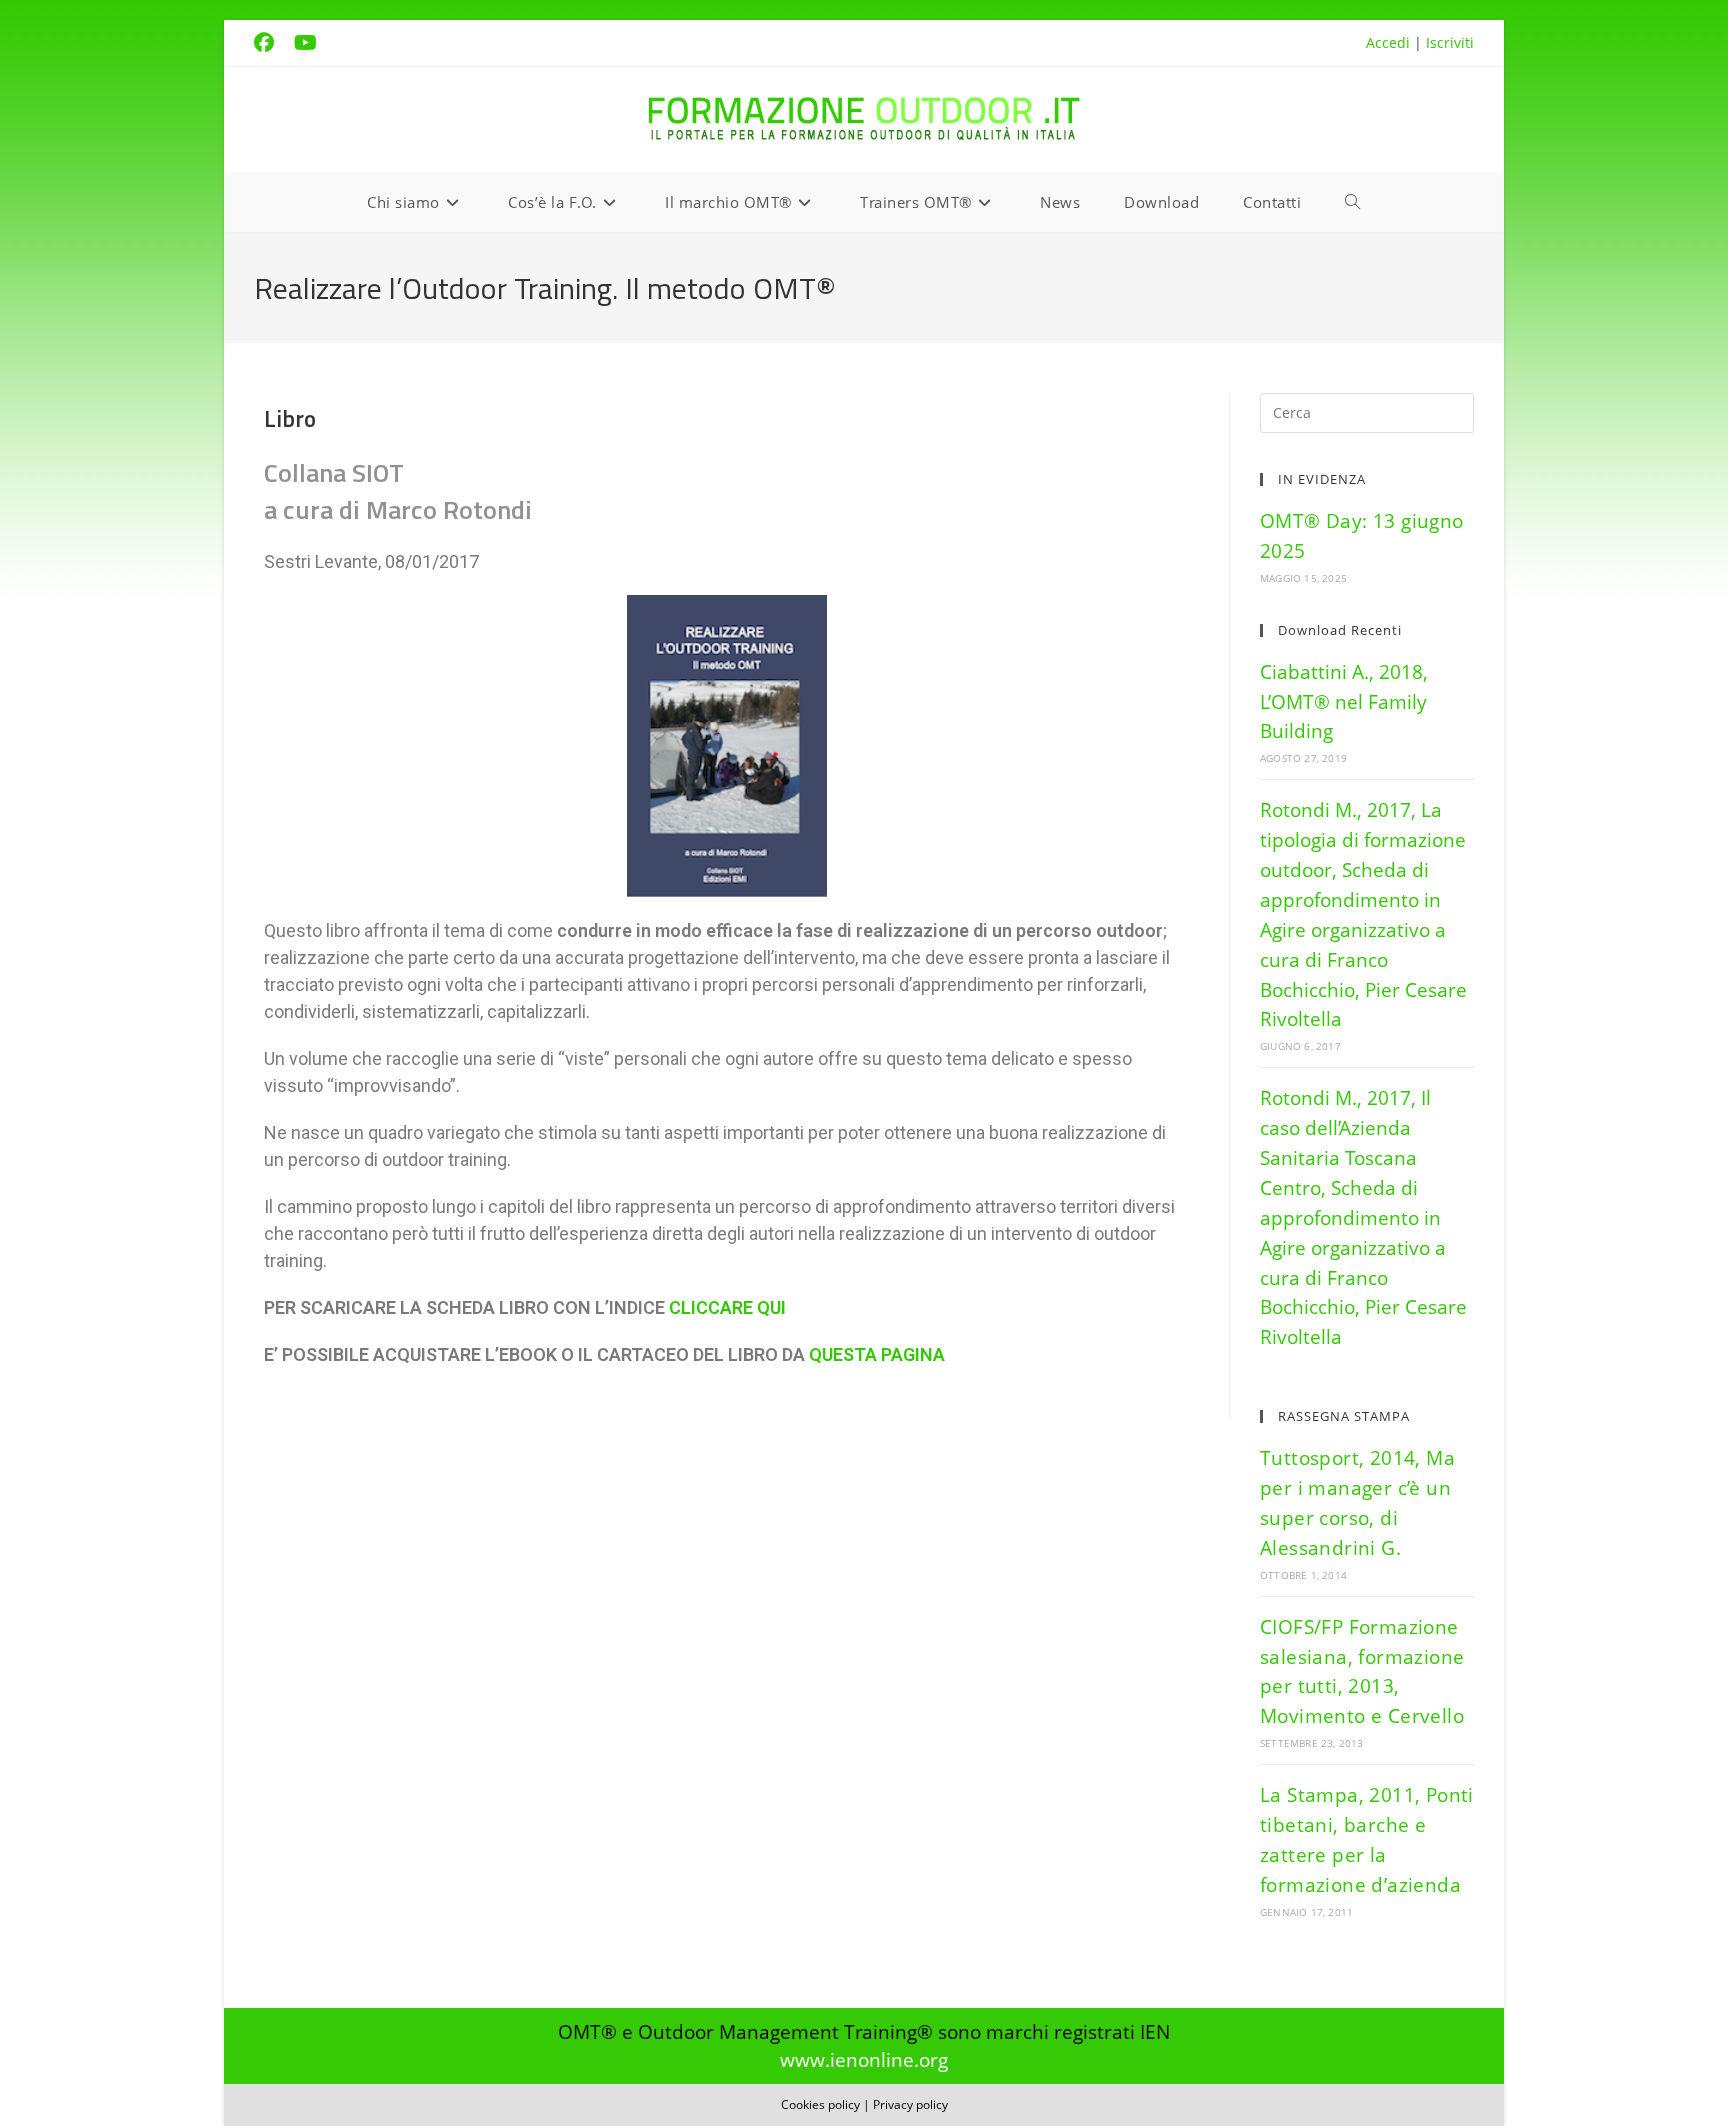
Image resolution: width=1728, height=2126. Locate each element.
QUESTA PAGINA (877, 1354)
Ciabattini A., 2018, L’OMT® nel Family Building (1344, 701)
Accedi (1388, 42)
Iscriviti (1450, 42)
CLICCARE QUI (727, 1307)
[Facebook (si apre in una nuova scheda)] (274, 43)
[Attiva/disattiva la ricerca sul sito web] (1353, 202)
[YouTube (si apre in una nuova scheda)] (315, 43)
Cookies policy (820, 2104)
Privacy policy (910, 2104)
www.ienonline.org (864, 2059)
